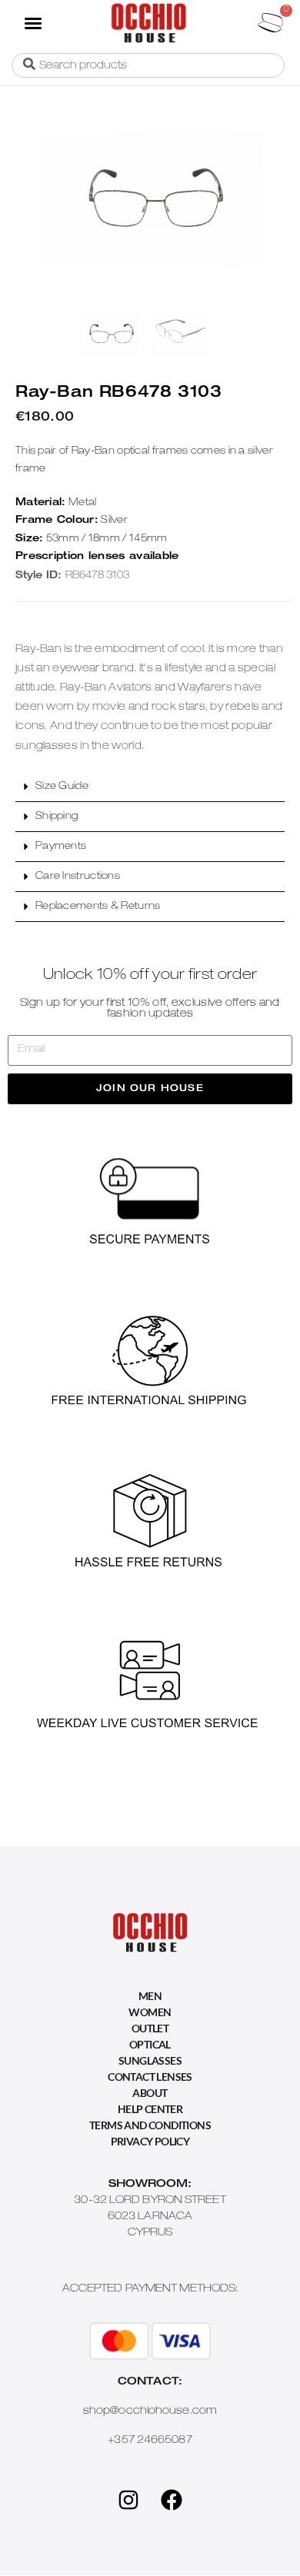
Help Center (150, 2109)
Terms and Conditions (150, 2125)
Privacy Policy (150, 2141)
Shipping (57, 817)
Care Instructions (78, 877)
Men (150, 1996)
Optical (150, 2044)
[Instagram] (128, 2500)
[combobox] (148, 65)
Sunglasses (150, 2060)
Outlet (150, 2028)
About (150, 2093)
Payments (61, 847)
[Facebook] (172, 2500)
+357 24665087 (150, 2441)
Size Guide (62, 787)
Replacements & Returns (98, 907)
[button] (32, 22)
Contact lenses (150, 2077)
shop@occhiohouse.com (150, 2411)
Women (150, 2012)
